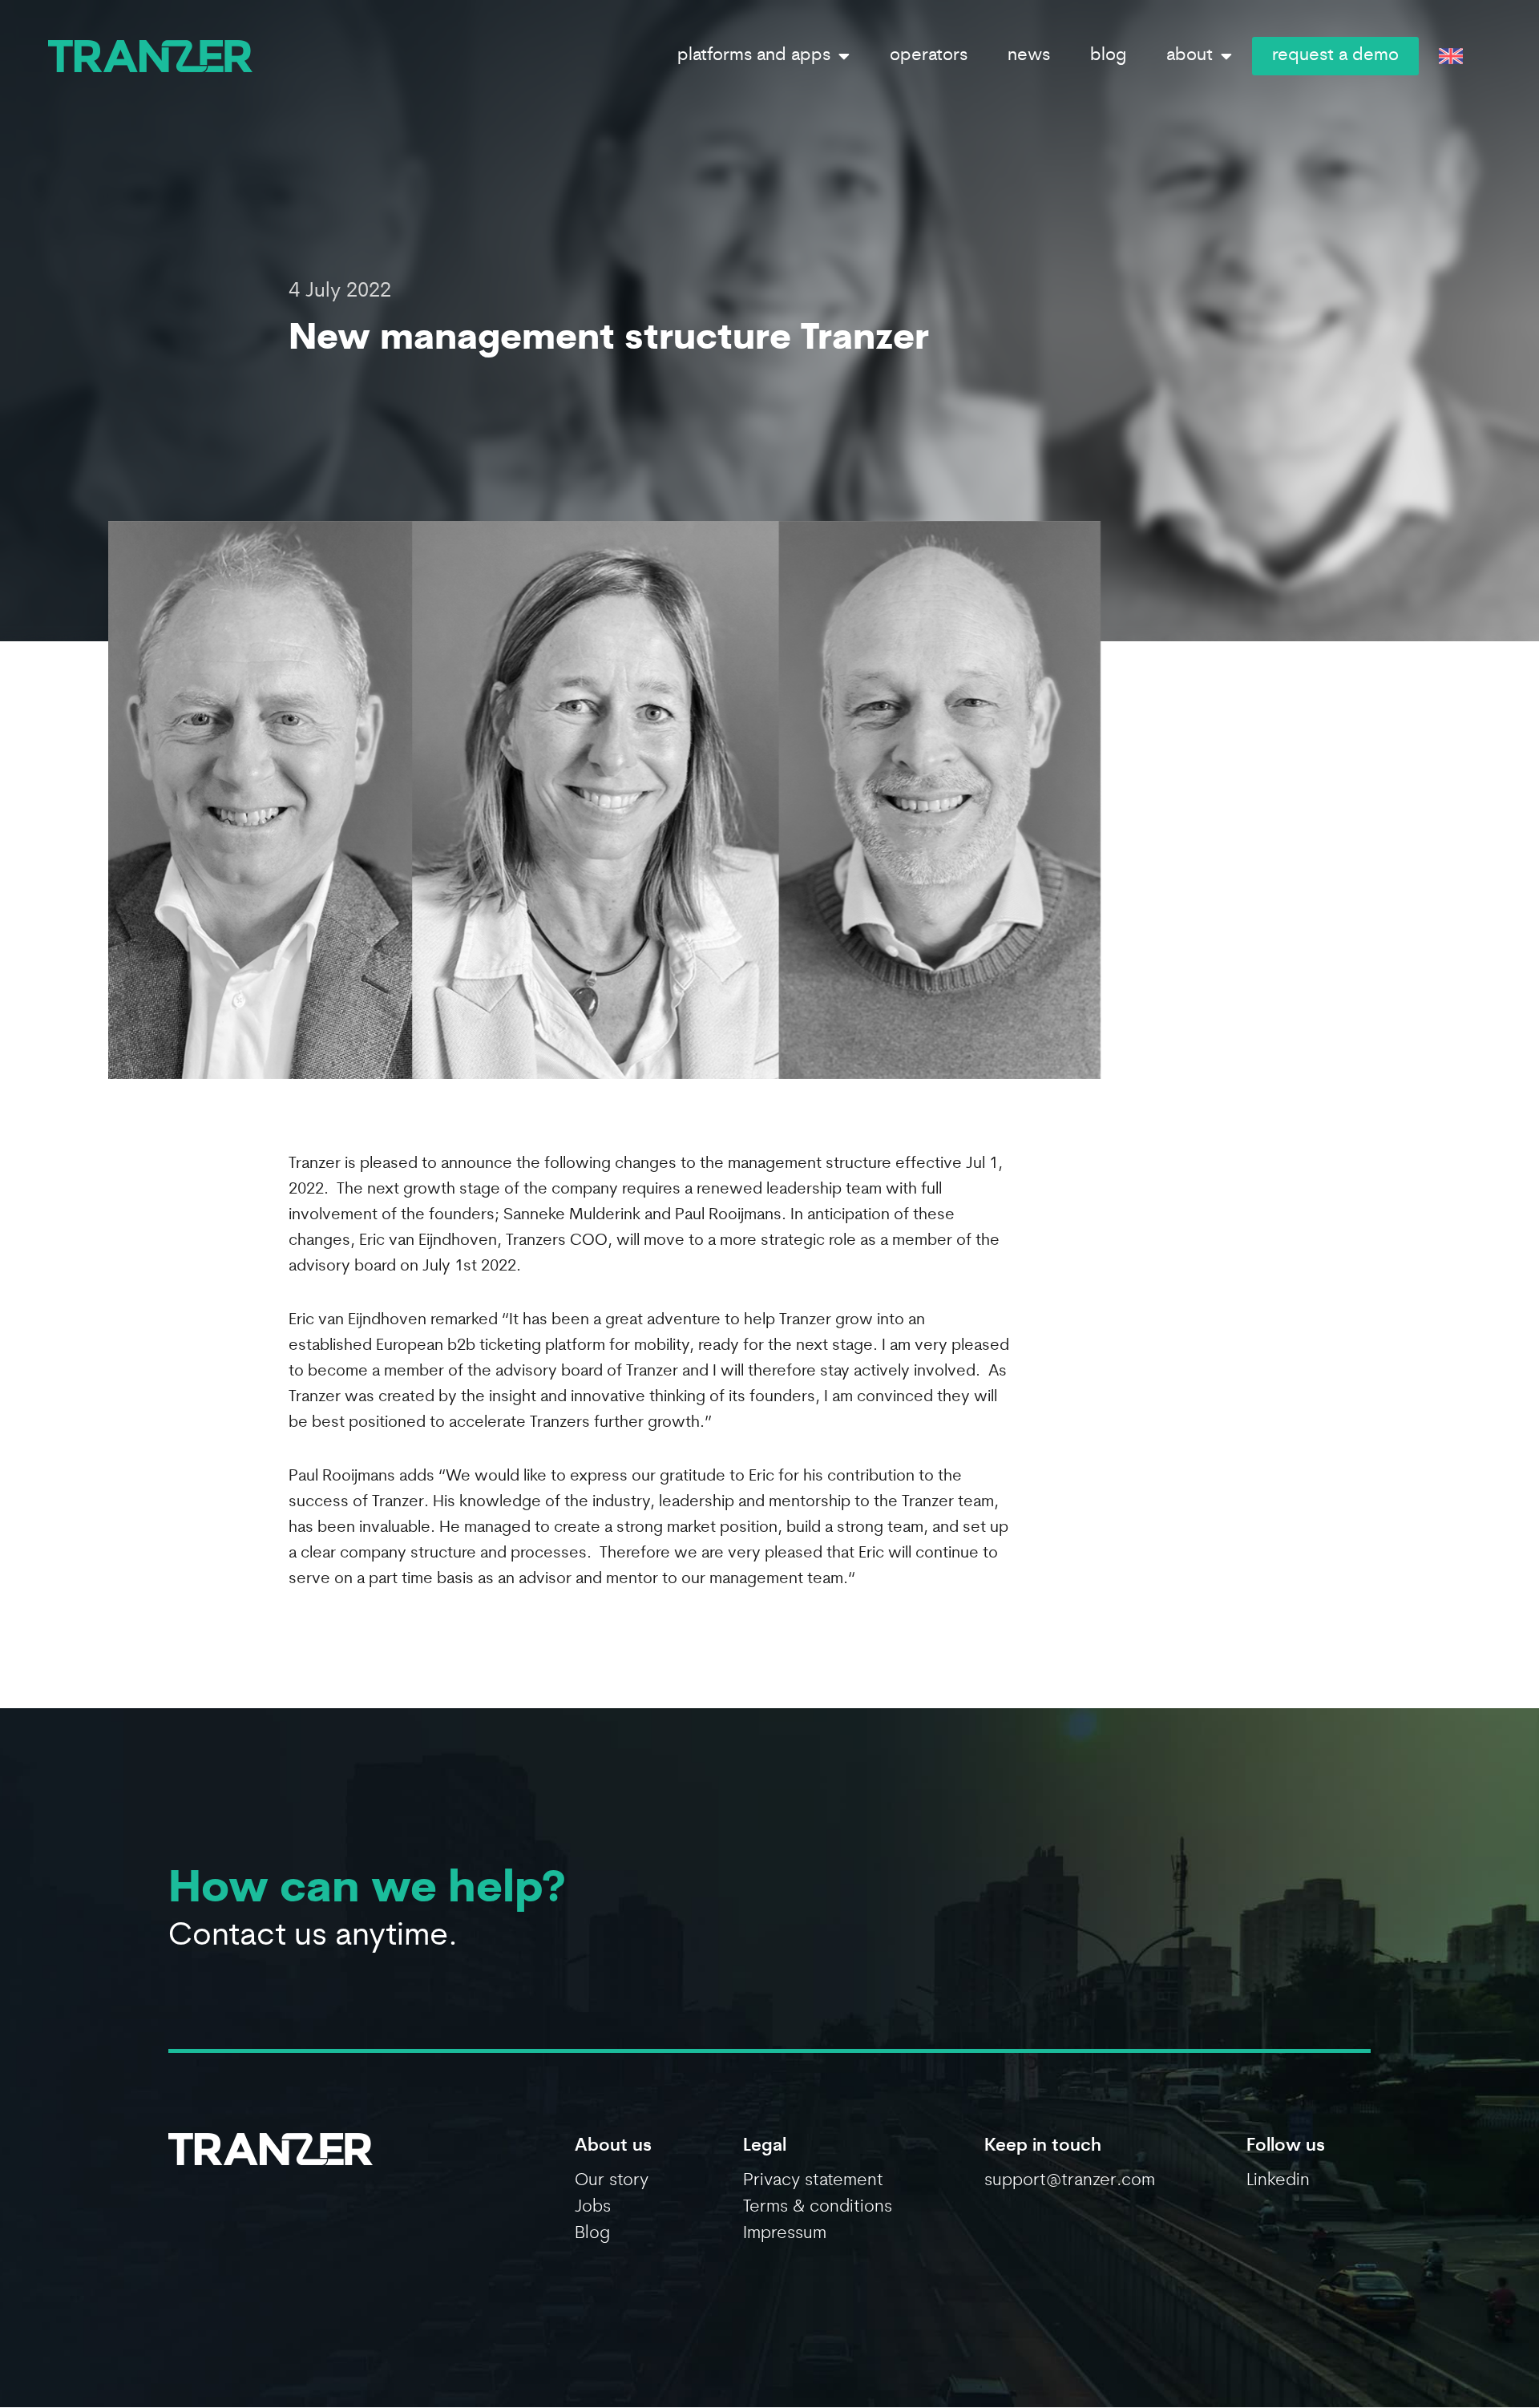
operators (929, 56)
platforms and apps (754, 56)
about (1190, 56)
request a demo (1335, 56)
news (1029, 56)
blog (1108, 56)
